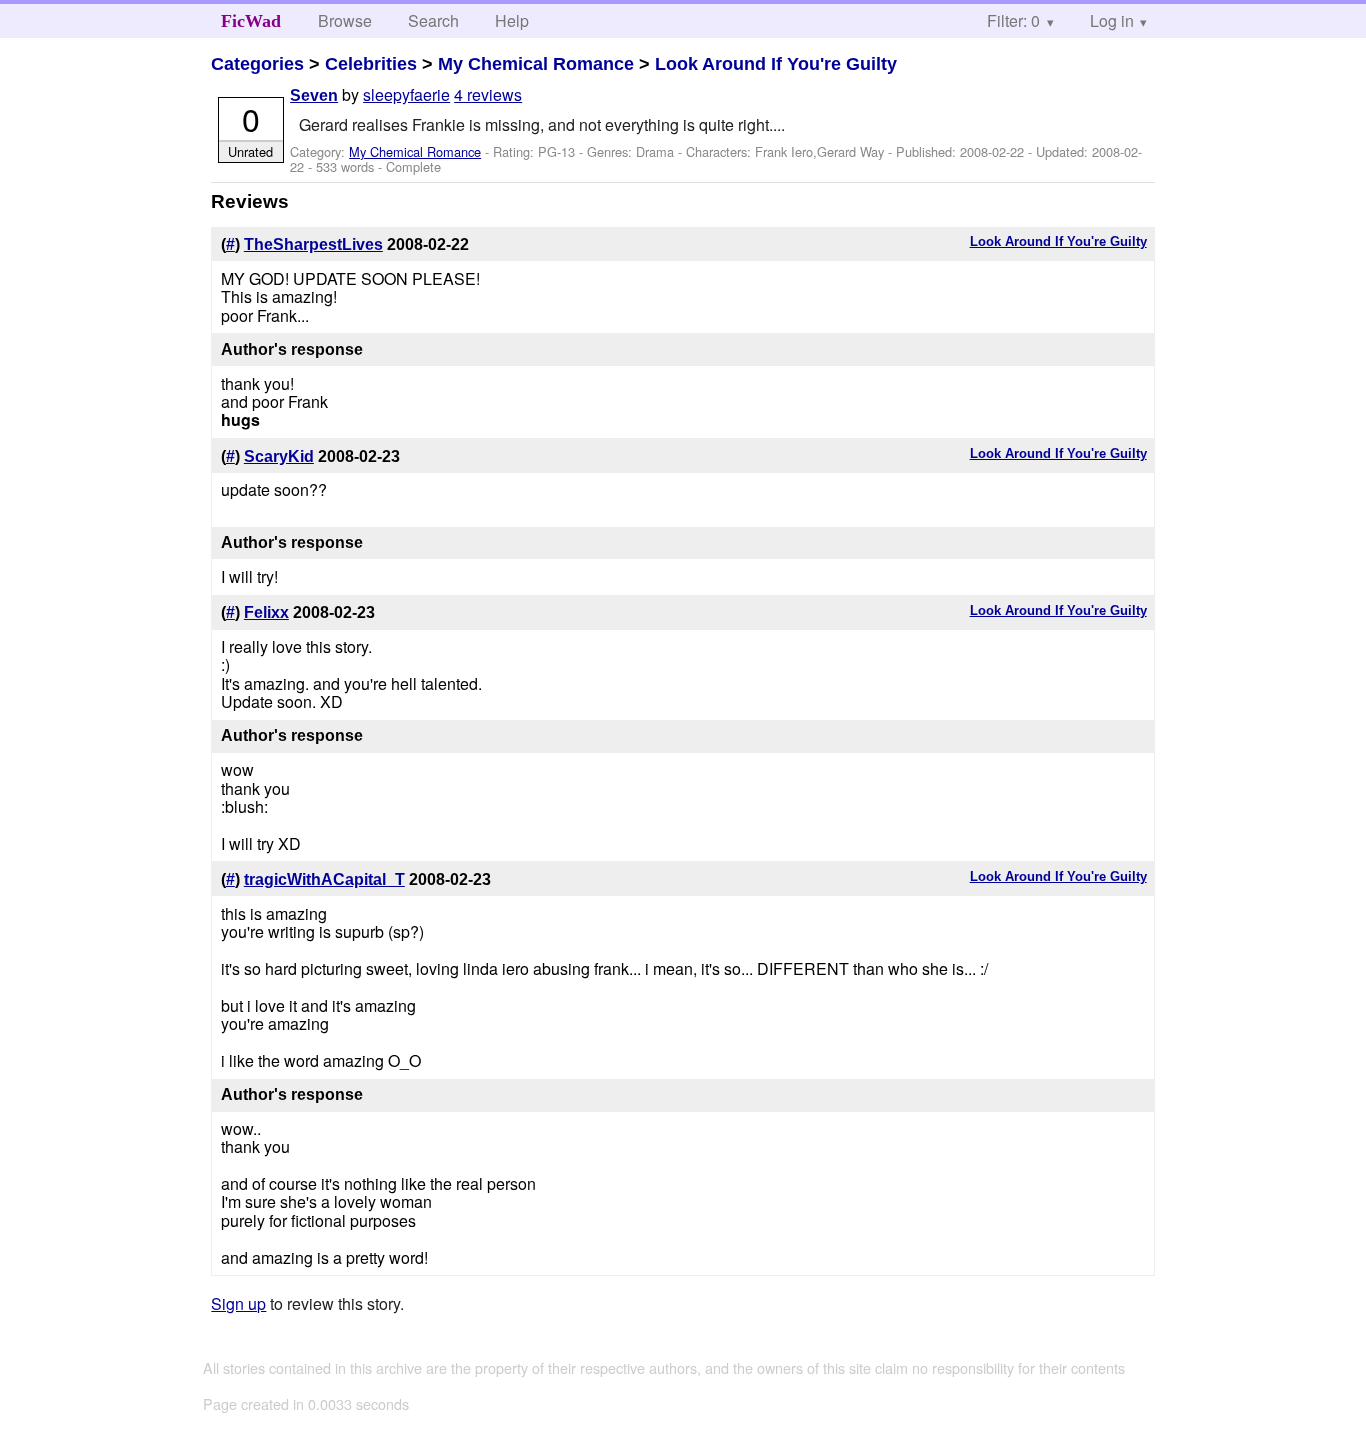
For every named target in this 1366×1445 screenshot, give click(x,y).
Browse (345, 20)
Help (512, 20)
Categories (257, 64)
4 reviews (488, 94)
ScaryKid (279, 456)
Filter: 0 (1013, 20)
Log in (1112, 20)
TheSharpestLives (313, 244)
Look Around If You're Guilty (776, 64)
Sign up (238, 1303)
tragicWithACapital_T (324, 879)
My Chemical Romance (536, 64)
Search (433, 20)
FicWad (251, 21)
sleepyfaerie (406, 94)
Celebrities (371, 64)
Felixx (266, 612)
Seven (314, 95)
